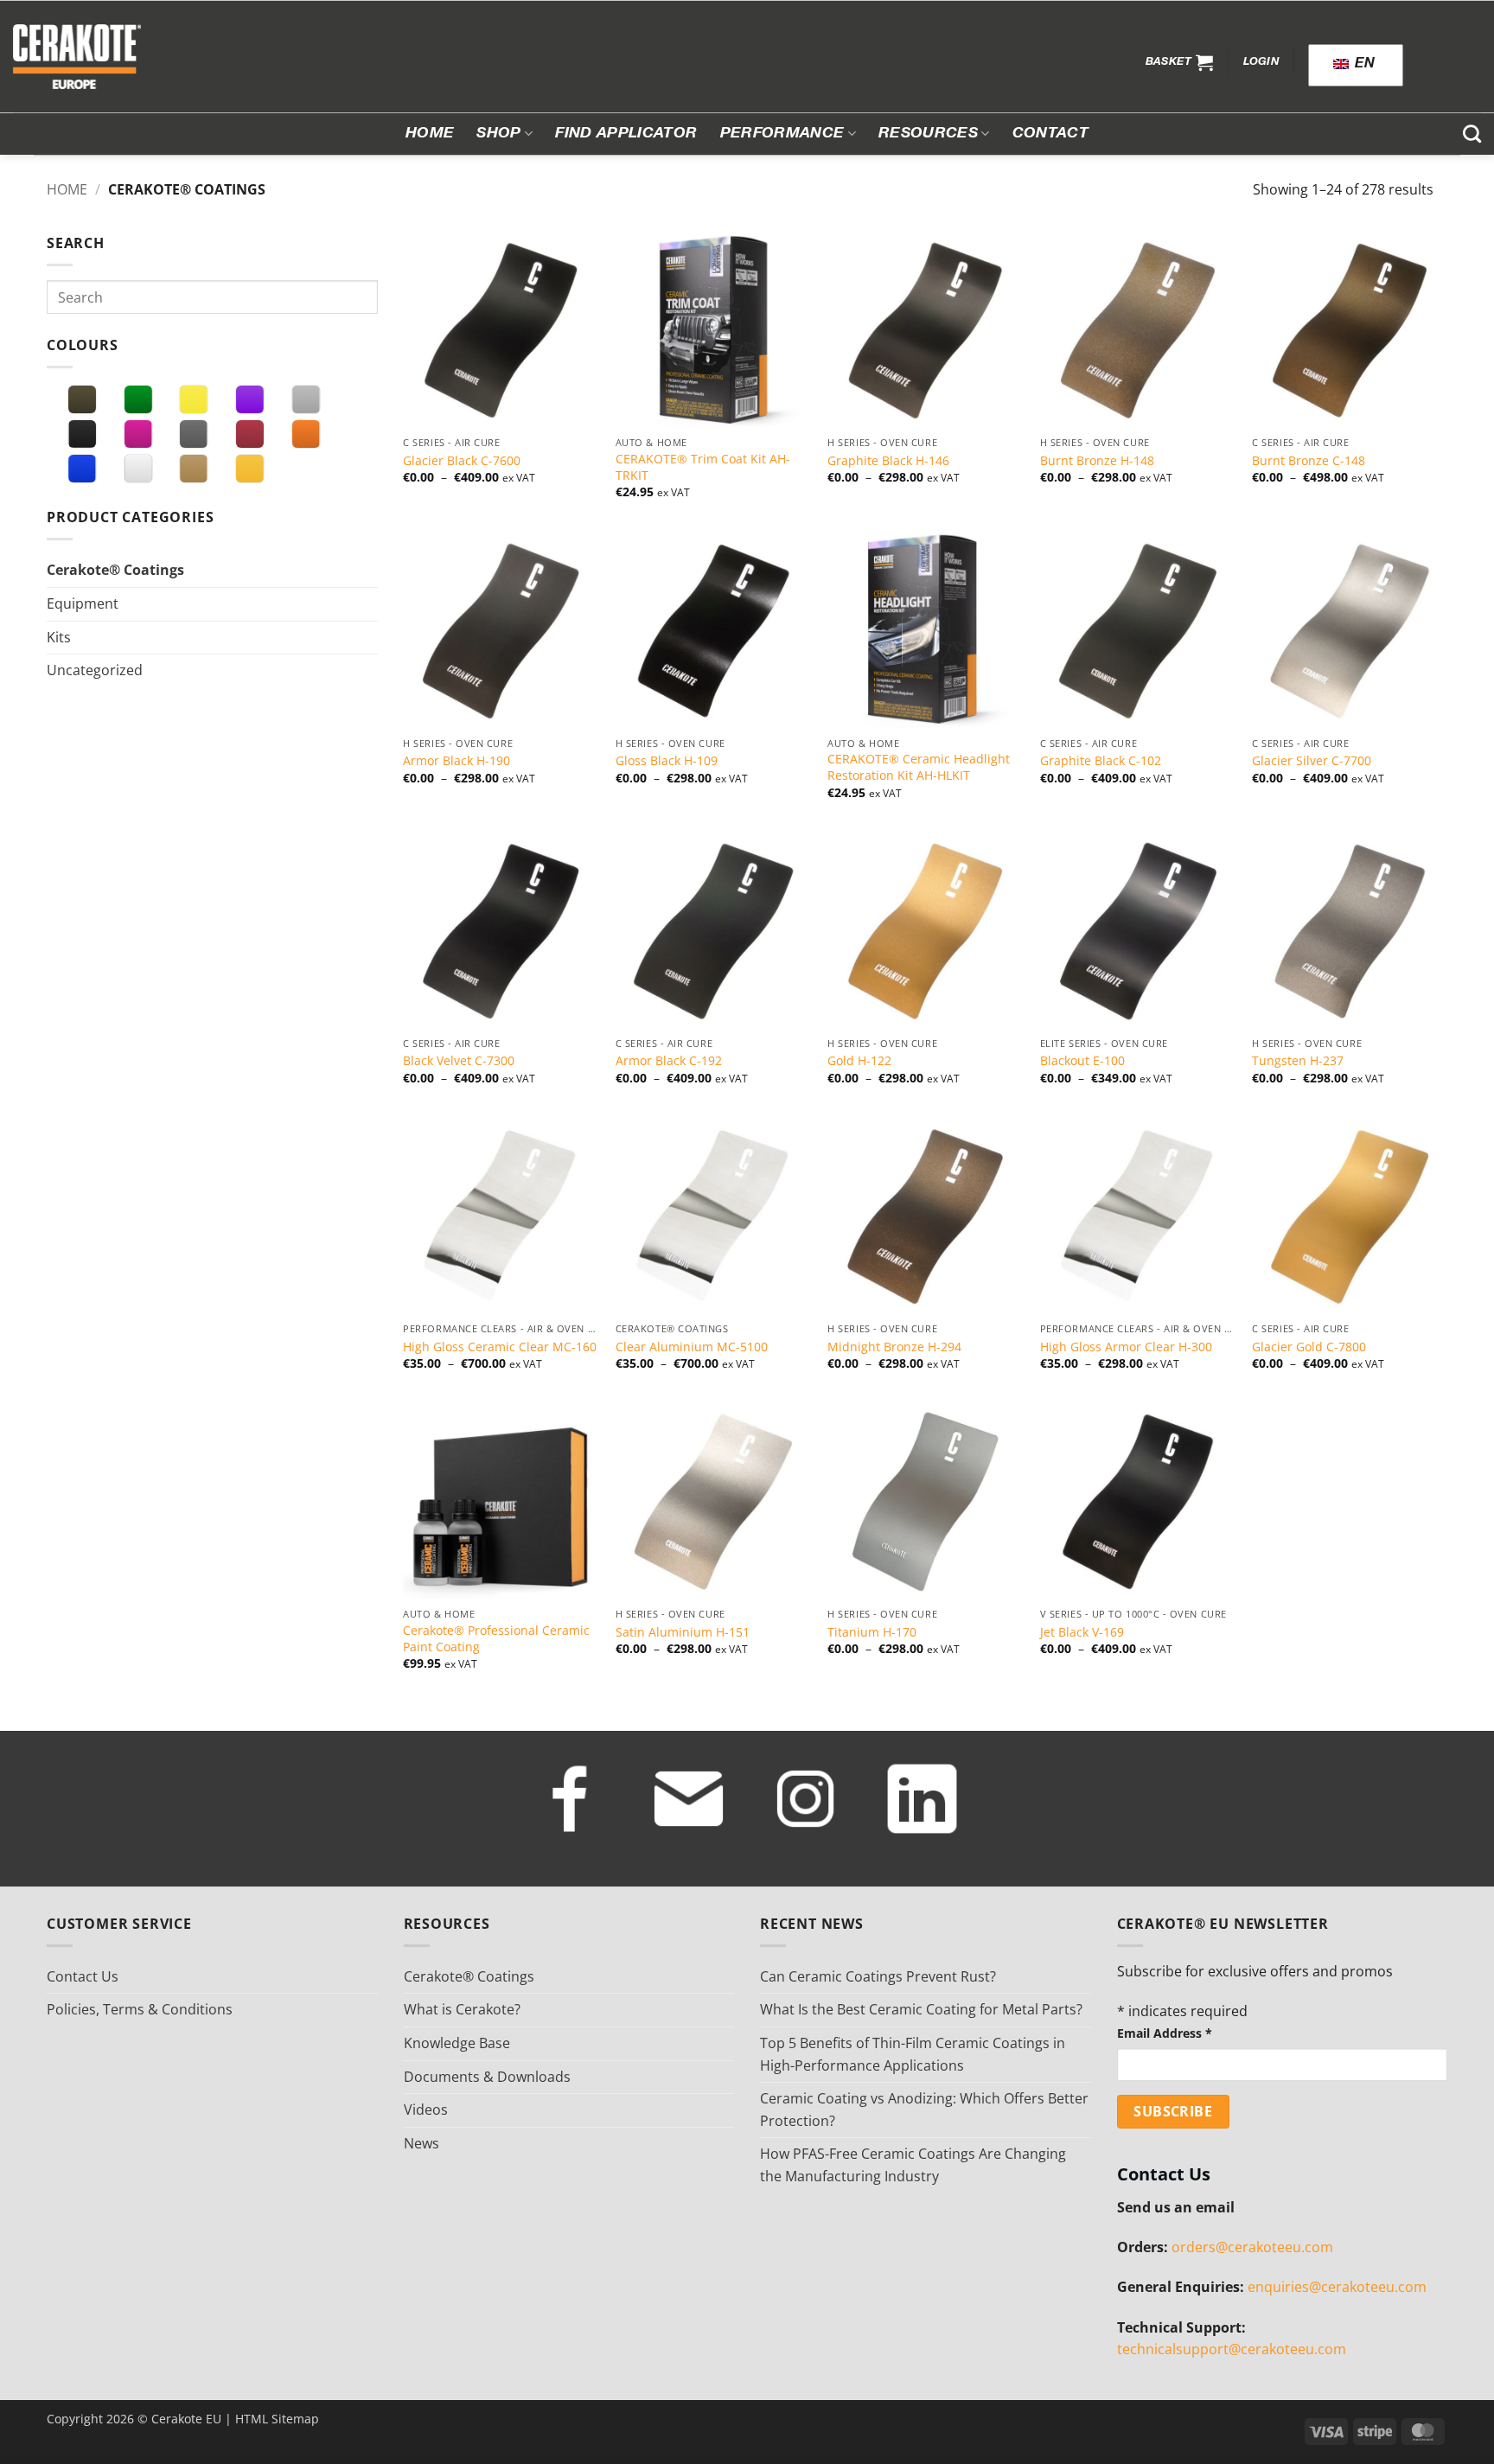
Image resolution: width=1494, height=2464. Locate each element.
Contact (1050, 134)
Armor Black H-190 (456, 761)
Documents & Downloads (487, 2077)
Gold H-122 (859, 1061)
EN (1363, 65)
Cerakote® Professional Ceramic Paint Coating (496, 1639)
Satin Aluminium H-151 (683, 1632)
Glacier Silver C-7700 (1312, 761)
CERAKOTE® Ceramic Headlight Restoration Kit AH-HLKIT (919, 767)
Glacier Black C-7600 (462, 461)
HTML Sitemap (277, 2419)
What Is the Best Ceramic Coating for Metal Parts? (921, 2009)
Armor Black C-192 (669, 1061)
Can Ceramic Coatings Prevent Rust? (878, 1976)
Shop (498, 134)
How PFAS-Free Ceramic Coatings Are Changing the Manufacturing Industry (913, 2165)
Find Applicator (626, 134)
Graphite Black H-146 (888, 461)
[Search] (1472, 134)
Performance (782, 134)
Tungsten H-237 (1298, 1061)
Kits (59, 637)
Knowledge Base (457, 2043)
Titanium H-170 (872, 1632)
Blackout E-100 (1082, 1061)
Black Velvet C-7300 (459, 1061)
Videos (426, 2110)
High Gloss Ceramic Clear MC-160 (500, 1347)
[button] (1180, 62)
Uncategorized (95, 670)
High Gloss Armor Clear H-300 (1126, 1347)
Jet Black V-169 (1082, 1632)
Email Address (1165, 2033)
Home (430, 134)
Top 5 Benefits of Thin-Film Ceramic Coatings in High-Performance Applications (913, 2054)
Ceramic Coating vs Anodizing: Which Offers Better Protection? (924, 2110)
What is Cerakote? (462, 2009)
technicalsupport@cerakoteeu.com (1232, 2349)
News (421, 2143)
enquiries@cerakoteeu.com (1337, 2287)
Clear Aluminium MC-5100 (692, 1347)
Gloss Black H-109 (667, 761)
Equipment (83, 603)
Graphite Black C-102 (1101, 761)
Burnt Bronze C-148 (1309, 461)
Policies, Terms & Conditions (140, 2009)
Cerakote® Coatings (115, 570)
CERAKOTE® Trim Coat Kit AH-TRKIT (703, 467)
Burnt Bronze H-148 (1097, 461)
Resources (928, 134)
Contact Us (83, 1976)
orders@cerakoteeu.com (1252, 2247)
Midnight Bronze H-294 (894, 1347)
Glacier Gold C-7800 (1309, 1347)
